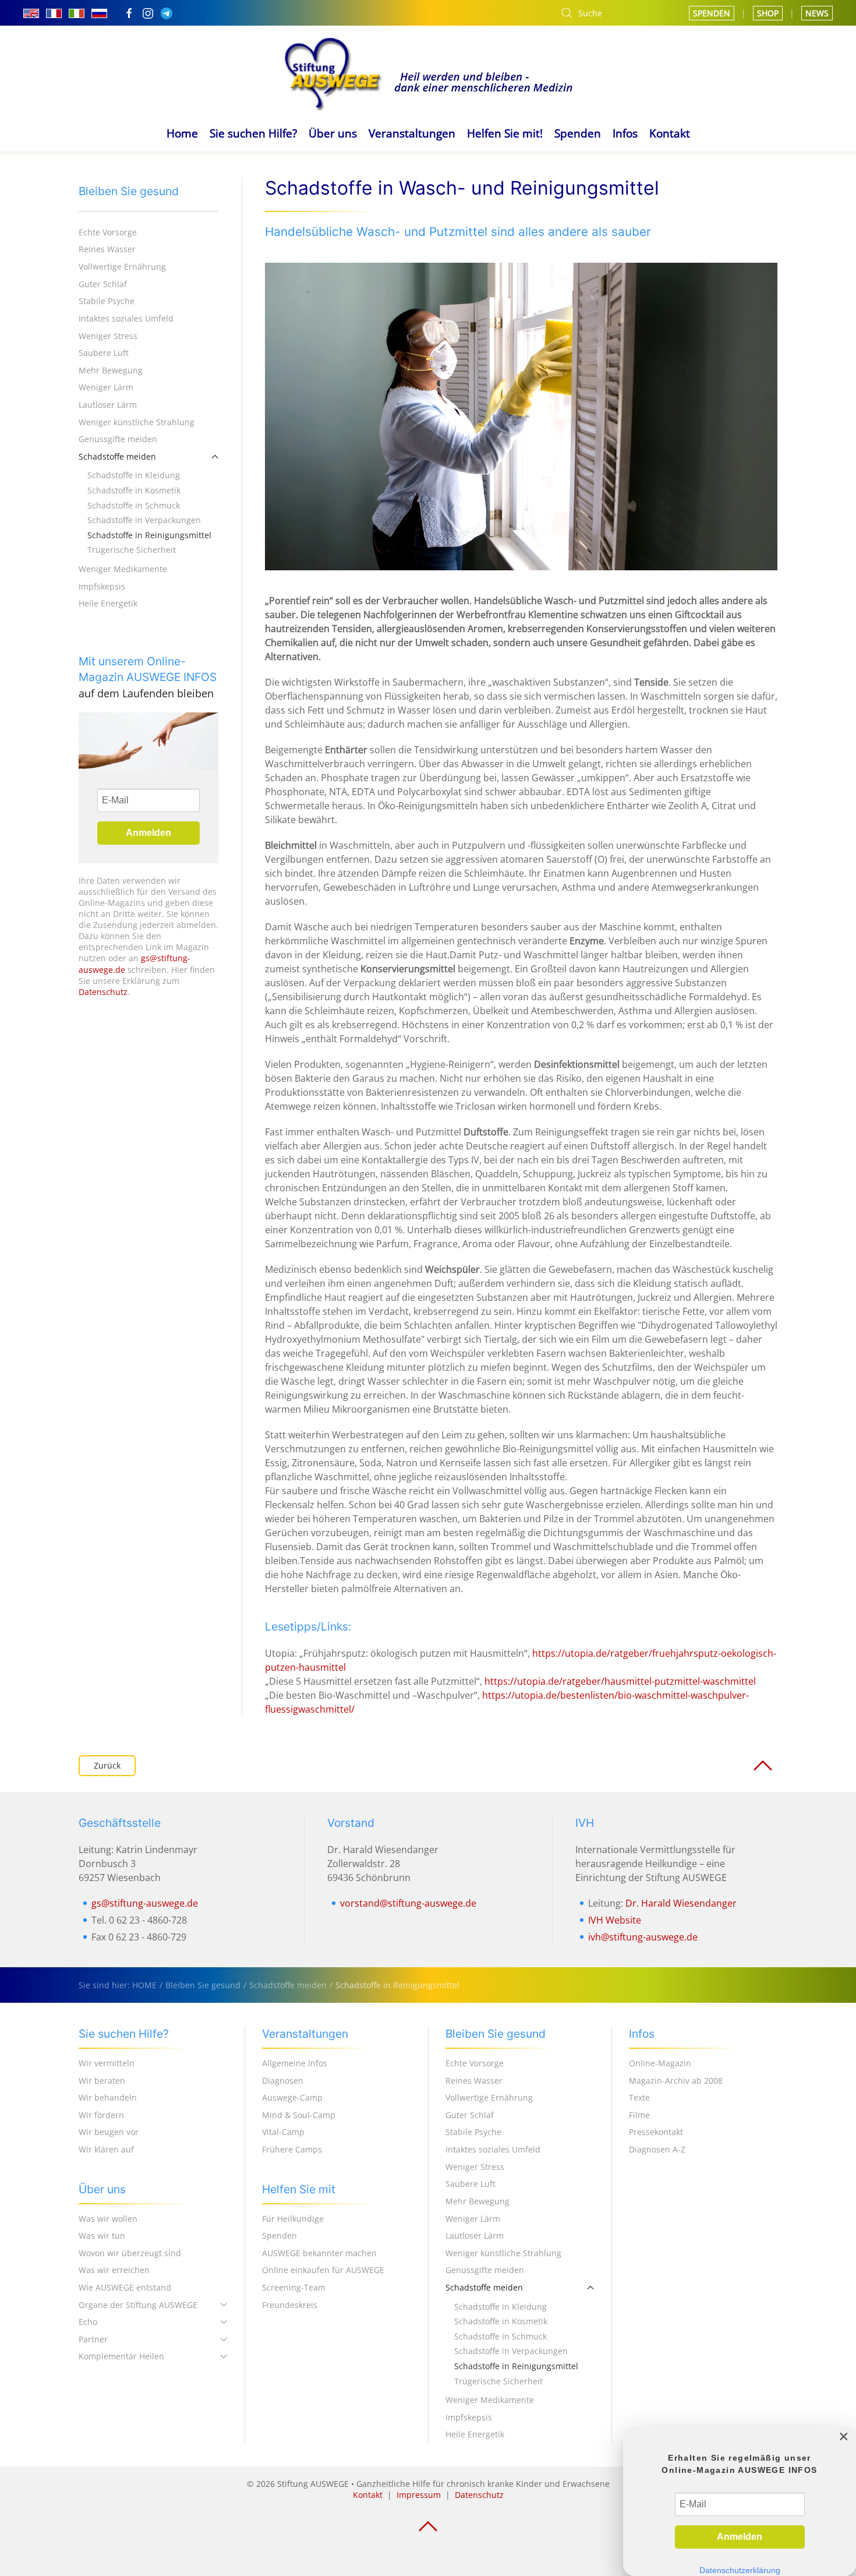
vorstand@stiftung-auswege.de (408, 1903)
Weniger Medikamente (123, 569)
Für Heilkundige (293, 2219)
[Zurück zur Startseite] (428, 72)
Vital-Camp (283, 2132)
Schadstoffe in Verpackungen (144, 520)
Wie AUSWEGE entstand (125, 2287)
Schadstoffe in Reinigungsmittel (149, 535)
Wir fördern (101, 2115)
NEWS (817, 13)
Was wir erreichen (114, 2270)
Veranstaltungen (412, 133)
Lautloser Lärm (108, 405)
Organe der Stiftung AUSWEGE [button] (138, 2305)
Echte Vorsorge (108, 232)
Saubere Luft (104, 353)
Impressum (419, 2495)
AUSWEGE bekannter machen (319, 2253)
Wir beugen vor (109, 2132)
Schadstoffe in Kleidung (134, 475)
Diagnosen (283, 2081)
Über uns (333, 133)
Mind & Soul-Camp (299, 2115)
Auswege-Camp (292, 2097)
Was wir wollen (108, 2219)
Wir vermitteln (107, 2063)
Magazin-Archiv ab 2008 (676, 2081)
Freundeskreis (290, 2305)
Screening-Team (294, 2287)
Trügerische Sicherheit (132, 550)
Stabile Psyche (107, 301)
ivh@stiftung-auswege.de (643, 1937)
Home (182, 133)
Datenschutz (103, 992)
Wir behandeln (108, 2097)
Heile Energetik (108, 603)
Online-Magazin (660, 2063)
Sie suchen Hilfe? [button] (253, 133)
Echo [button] (88, 2322)
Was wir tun (102, 2236)
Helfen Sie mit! (505, 133)
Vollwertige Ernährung (122, 267)
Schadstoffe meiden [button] (117, 456)
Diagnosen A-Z (657, 2149)
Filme (639, 2115)
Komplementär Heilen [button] (121, 2356)
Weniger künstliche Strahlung (137, 422)
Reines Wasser (107, 249)
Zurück (107, 1765)
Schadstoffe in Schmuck (134, 505)
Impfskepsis (102, 586)
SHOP (768, 13)
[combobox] (613, 13)
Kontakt (670, 133)
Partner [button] (93, 2339)
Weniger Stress (108, 336)
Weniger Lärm (106, 387)
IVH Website (615, 1920)
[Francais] (54, 13)
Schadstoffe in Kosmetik (134, 490)
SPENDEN (712, 13)
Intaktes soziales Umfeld (126, 318)
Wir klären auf (106, 2149)
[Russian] (99, 13)
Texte (639, 2097)
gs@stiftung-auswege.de (145, 1903)
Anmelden (148, 833)
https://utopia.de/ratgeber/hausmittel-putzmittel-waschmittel (620, 1681)
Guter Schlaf (103, 284)
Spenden (578, 133)
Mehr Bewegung (111, 370)
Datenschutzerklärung (740, 2570)
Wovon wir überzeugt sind (130, 2253)
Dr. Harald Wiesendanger (681, 1903)
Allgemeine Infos (295, 2063)
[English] (31, 13)
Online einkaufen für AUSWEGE (323, 2270)
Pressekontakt (656, 2132)
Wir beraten (102, 2081)
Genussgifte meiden (118, 439)
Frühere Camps (292, 2149)
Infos (625, 133)
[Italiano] (77, 13)
